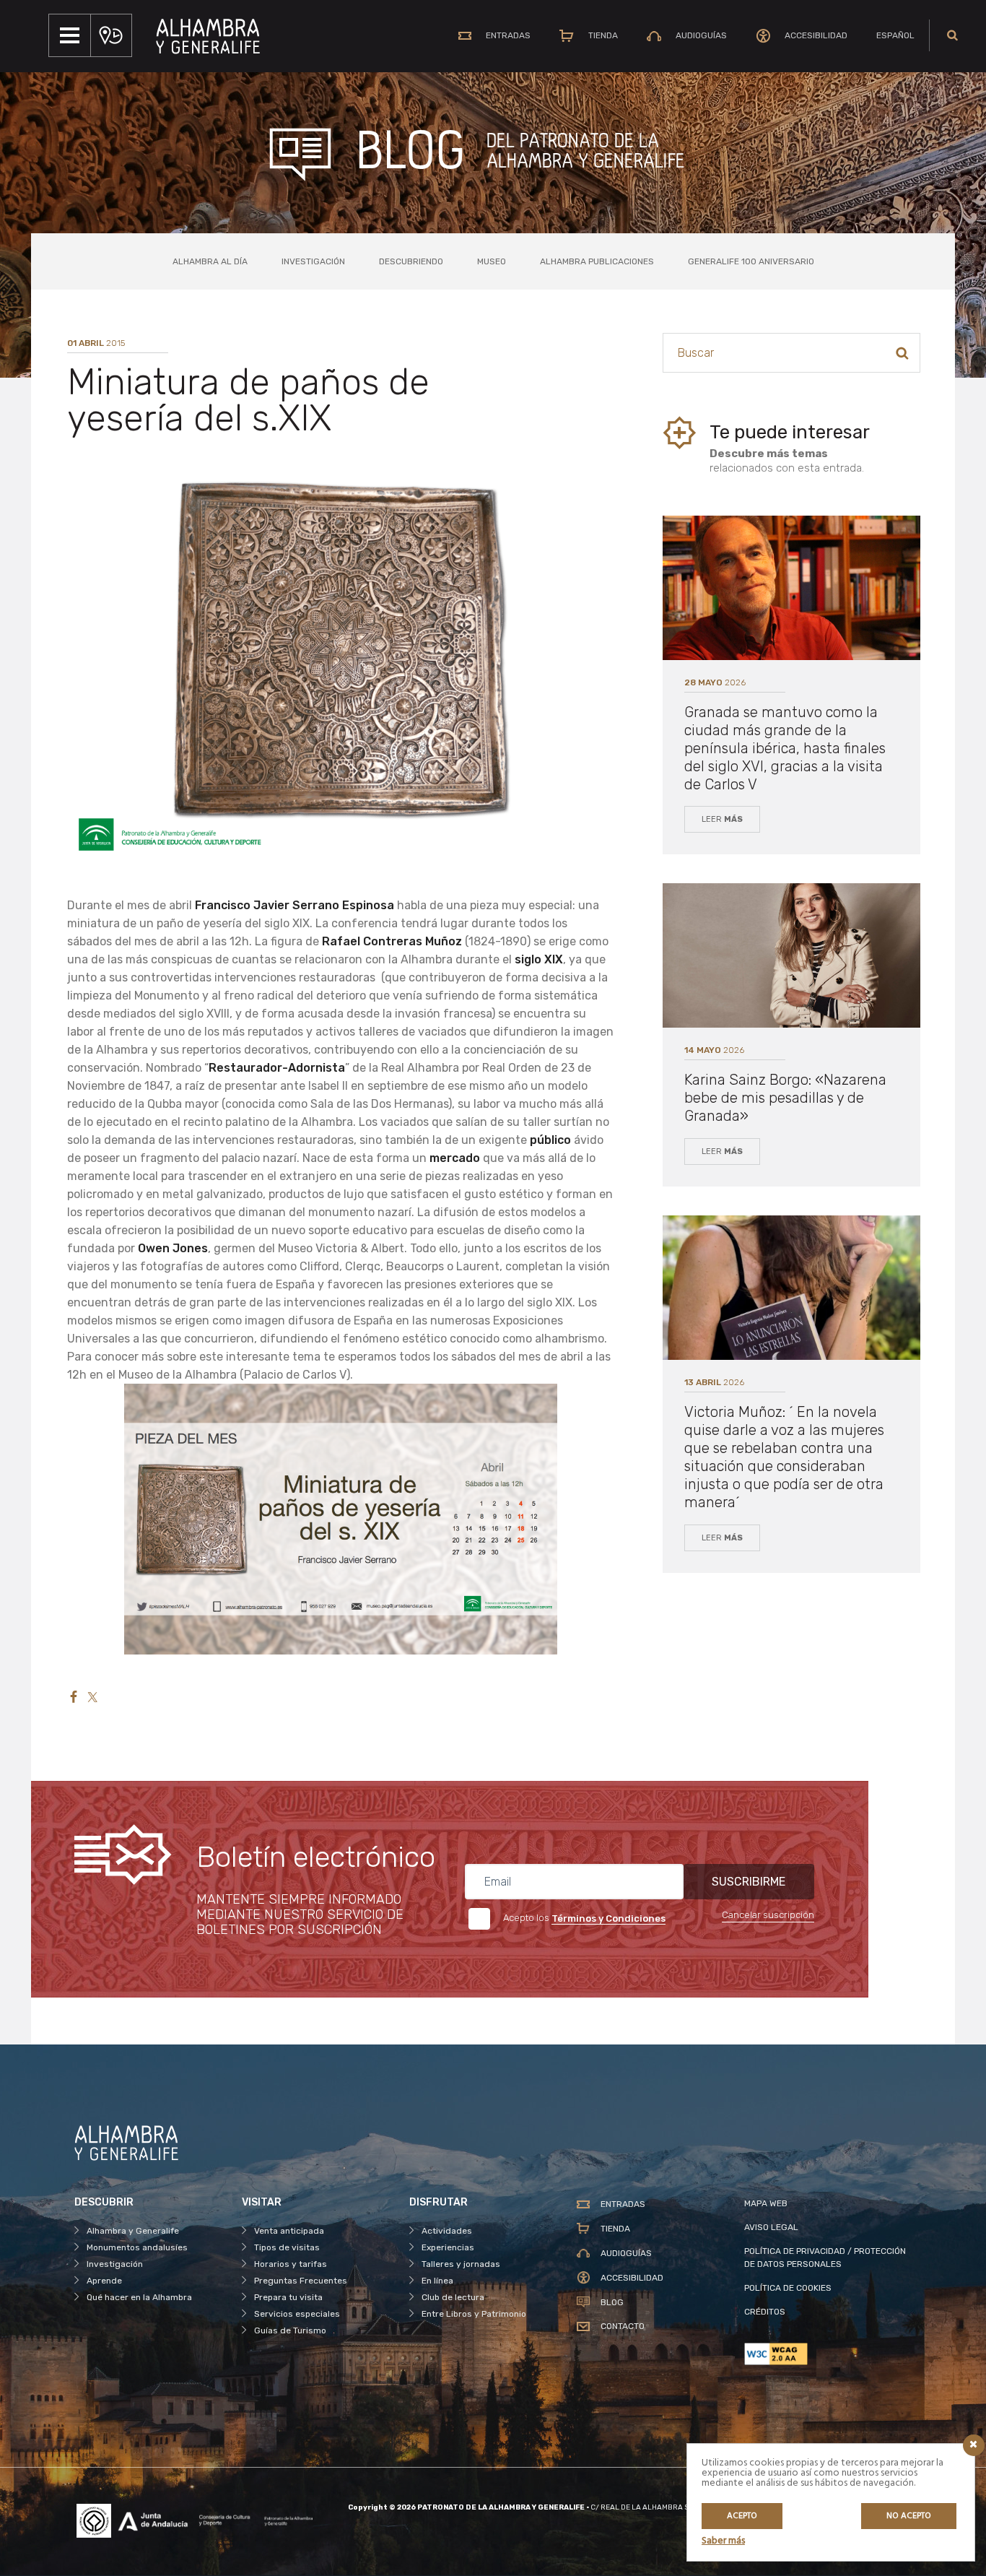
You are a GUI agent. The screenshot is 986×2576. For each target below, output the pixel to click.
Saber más (723, 2541)
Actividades (447, 2231)
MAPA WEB (766, 2203)
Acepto (742, 2516)
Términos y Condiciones (608, 1918)
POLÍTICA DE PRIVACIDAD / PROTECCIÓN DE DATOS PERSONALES (825, 2258)
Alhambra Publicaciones (597, 261)
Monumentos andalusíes (137, 2247)
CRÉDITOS (765, 2312)
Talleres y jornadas (461, 2264)
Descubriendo (411, 261)
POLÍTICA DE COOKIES (788, 2288)
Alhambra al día (210, 261)
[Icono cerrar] (974, 2445)
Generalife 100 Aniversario (751, 261)
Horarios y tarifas (291, 2264)
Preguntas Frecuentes (301, 2281)
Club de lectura (453, 2297)
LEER (722, 819)
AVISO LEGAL (771, 2227)
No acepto (909, 2516)
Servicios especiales (297, 2314)
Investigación (313, 261)
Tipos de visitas (287, 2247)
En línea (437, 2281)
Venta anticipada (289, 2231)
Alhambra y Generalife (133, 2231)
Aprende (104, 2281)
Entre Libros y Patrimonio (474, 2314)
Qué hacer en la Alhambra (139, 2297)
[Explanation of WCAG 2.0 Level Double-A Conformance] (828, 2354)
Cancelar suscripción (768, 1915)
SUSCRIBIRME (749, 1882)
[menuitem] (895, 35)
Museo (492, 261)
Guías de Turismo (290, 2330)
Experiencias (448, 2247)
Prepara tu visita (288, 2297)
